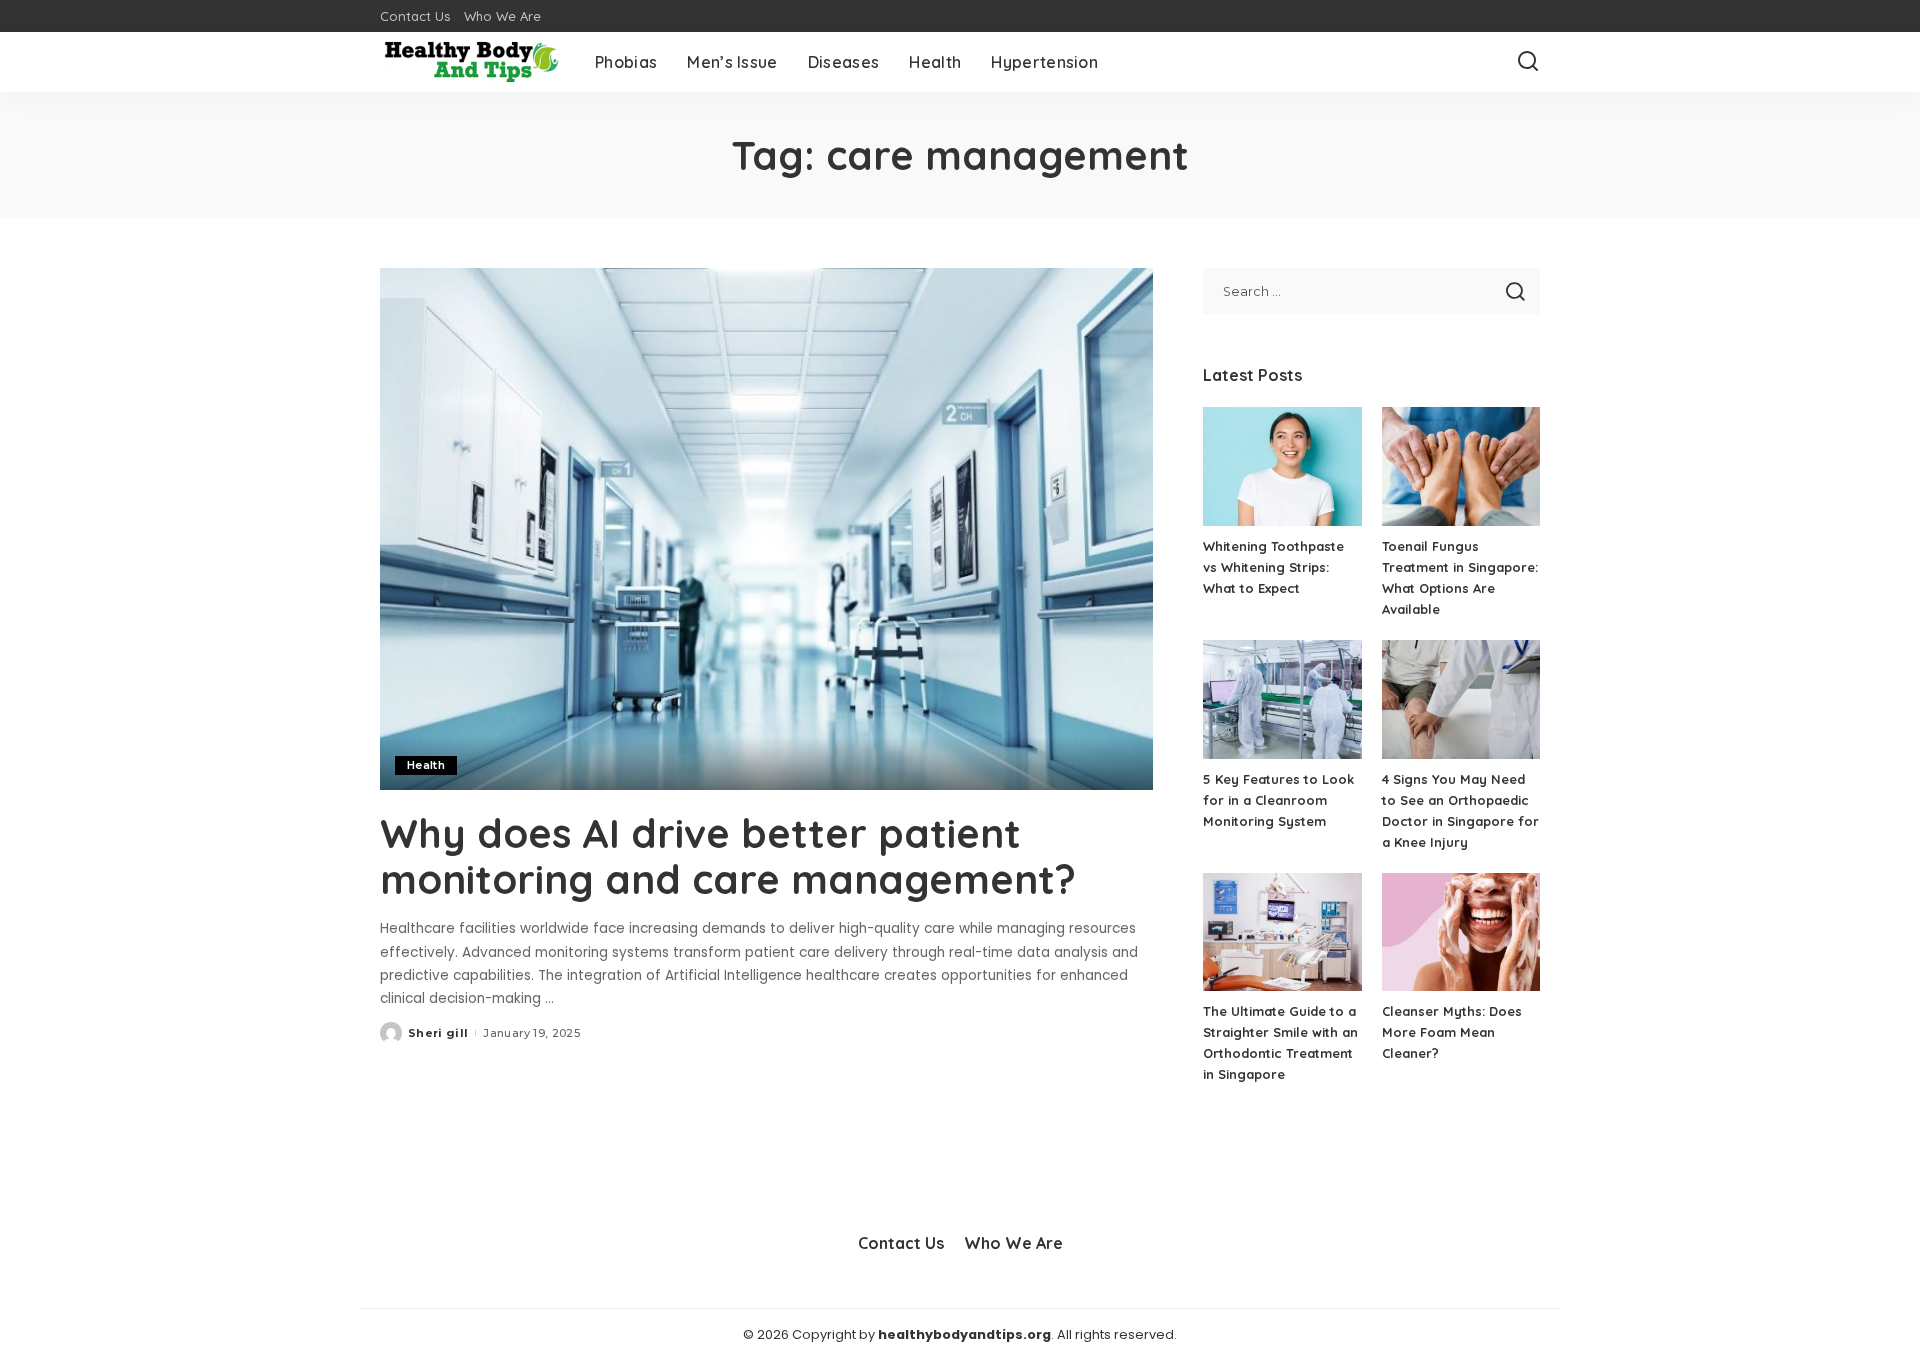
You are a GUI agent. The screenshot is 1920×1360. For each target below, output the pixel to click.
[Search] (1528, 62)
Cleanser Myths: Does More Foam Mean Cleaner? (1452, 1032)
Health (426, 765)
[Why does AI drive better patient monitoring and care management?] (766, 529)
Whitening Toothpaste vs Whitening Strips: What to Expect (1273, 567)
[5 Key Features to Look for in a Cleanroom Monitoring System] (1282, 699)
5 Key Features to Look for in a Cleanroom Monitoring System (1278, 800)
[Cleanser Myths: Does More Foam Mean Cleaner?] (1461, 932)
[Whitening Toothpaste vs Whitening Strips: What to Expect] (1282, 466)
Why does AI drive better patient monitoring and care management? (728, 856)
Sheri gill (438, 1033)
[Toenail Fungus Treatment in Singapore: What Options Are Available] (1461, 466)
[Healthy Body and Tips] (472, 62)
